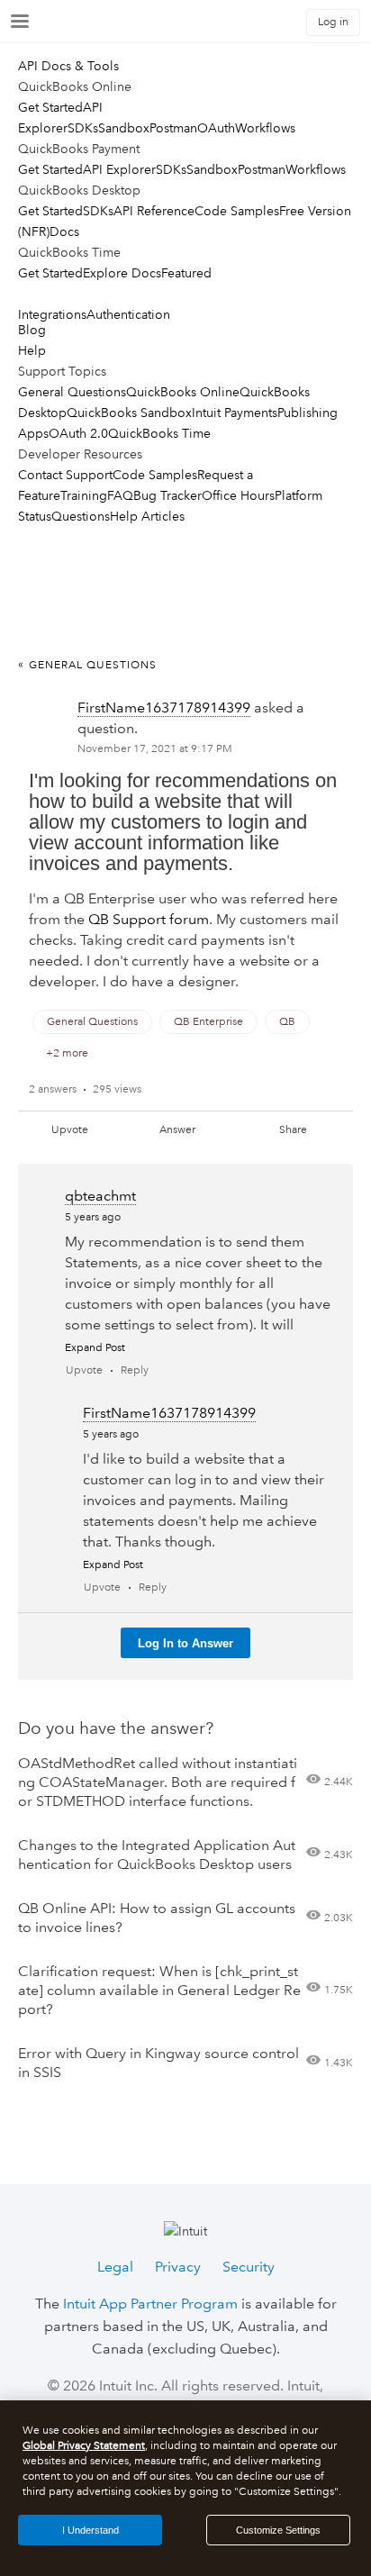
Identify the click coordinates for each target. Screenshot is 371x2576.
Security (249, 2267)
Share (293, 1130)
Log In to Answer (185, 1643)
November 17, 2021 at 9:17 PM (155, 749)
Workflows (265, 128)
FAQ (120, 495)
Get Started (50, 107)
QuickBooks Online (183, 392)
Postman (173, 128)
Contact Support (65, 475)
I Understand (90, 2530)
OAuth (216, 128)
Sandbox (124, 128)
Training (84, 495)
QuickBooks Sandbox (129, 413)
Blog (32, 330)
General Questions (72, 392)
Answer (177, 1130)
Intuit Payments (235, 413)
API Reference (154, 211)
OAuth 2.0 (78, 433)
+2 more (67, 1053)
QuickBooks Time (159, 433)
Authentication (128, 314)
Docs (64, 231)
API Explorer (119, 169)
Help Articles (147, 516)
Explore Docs (122, 273)
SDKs (83, 128)
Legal (115, 2267)
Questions (81, 516)
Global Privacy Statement (84, 2446)
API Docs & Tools (68, 66)
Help (32, 350)
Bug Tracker (167, 495)
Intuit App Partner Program (150, 2304)
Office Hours (238, 495)
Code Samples (237, 211)
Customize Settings (278, 2530)
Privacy (178, 2267)
